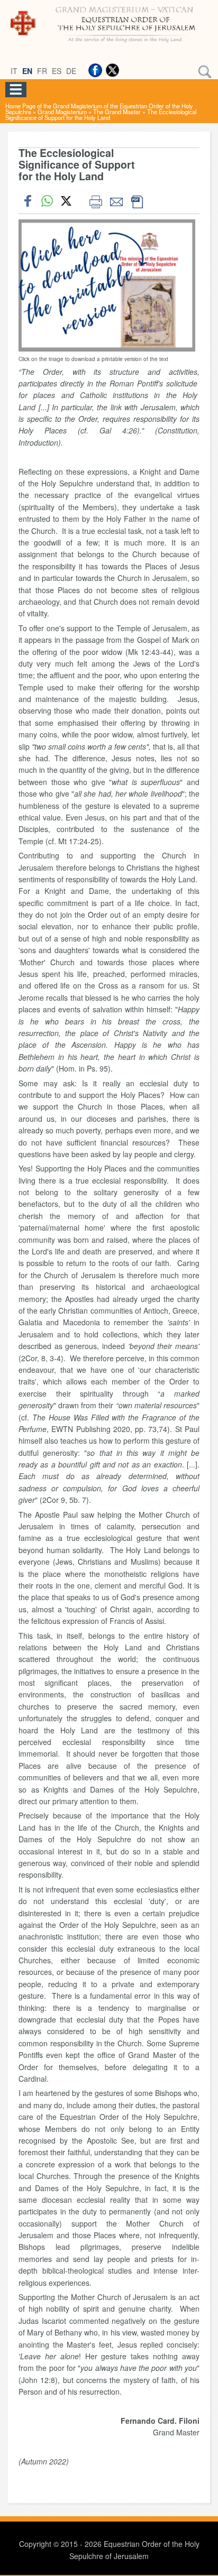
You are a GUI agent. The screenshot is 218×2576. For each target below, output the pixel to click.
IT (14, 71)
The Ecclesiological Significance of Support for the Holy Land (101, 114)
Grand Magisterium (62, 112)
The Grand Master (117, 112)
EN (27, 71)
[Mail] (116, 201)
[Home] (109, 44)
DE (71, 71)
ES (57, 71)
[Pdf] (137, 201)
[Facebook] (95, 70)
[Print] (96, 201)
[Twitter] (112, 70)
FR (42, 71)
